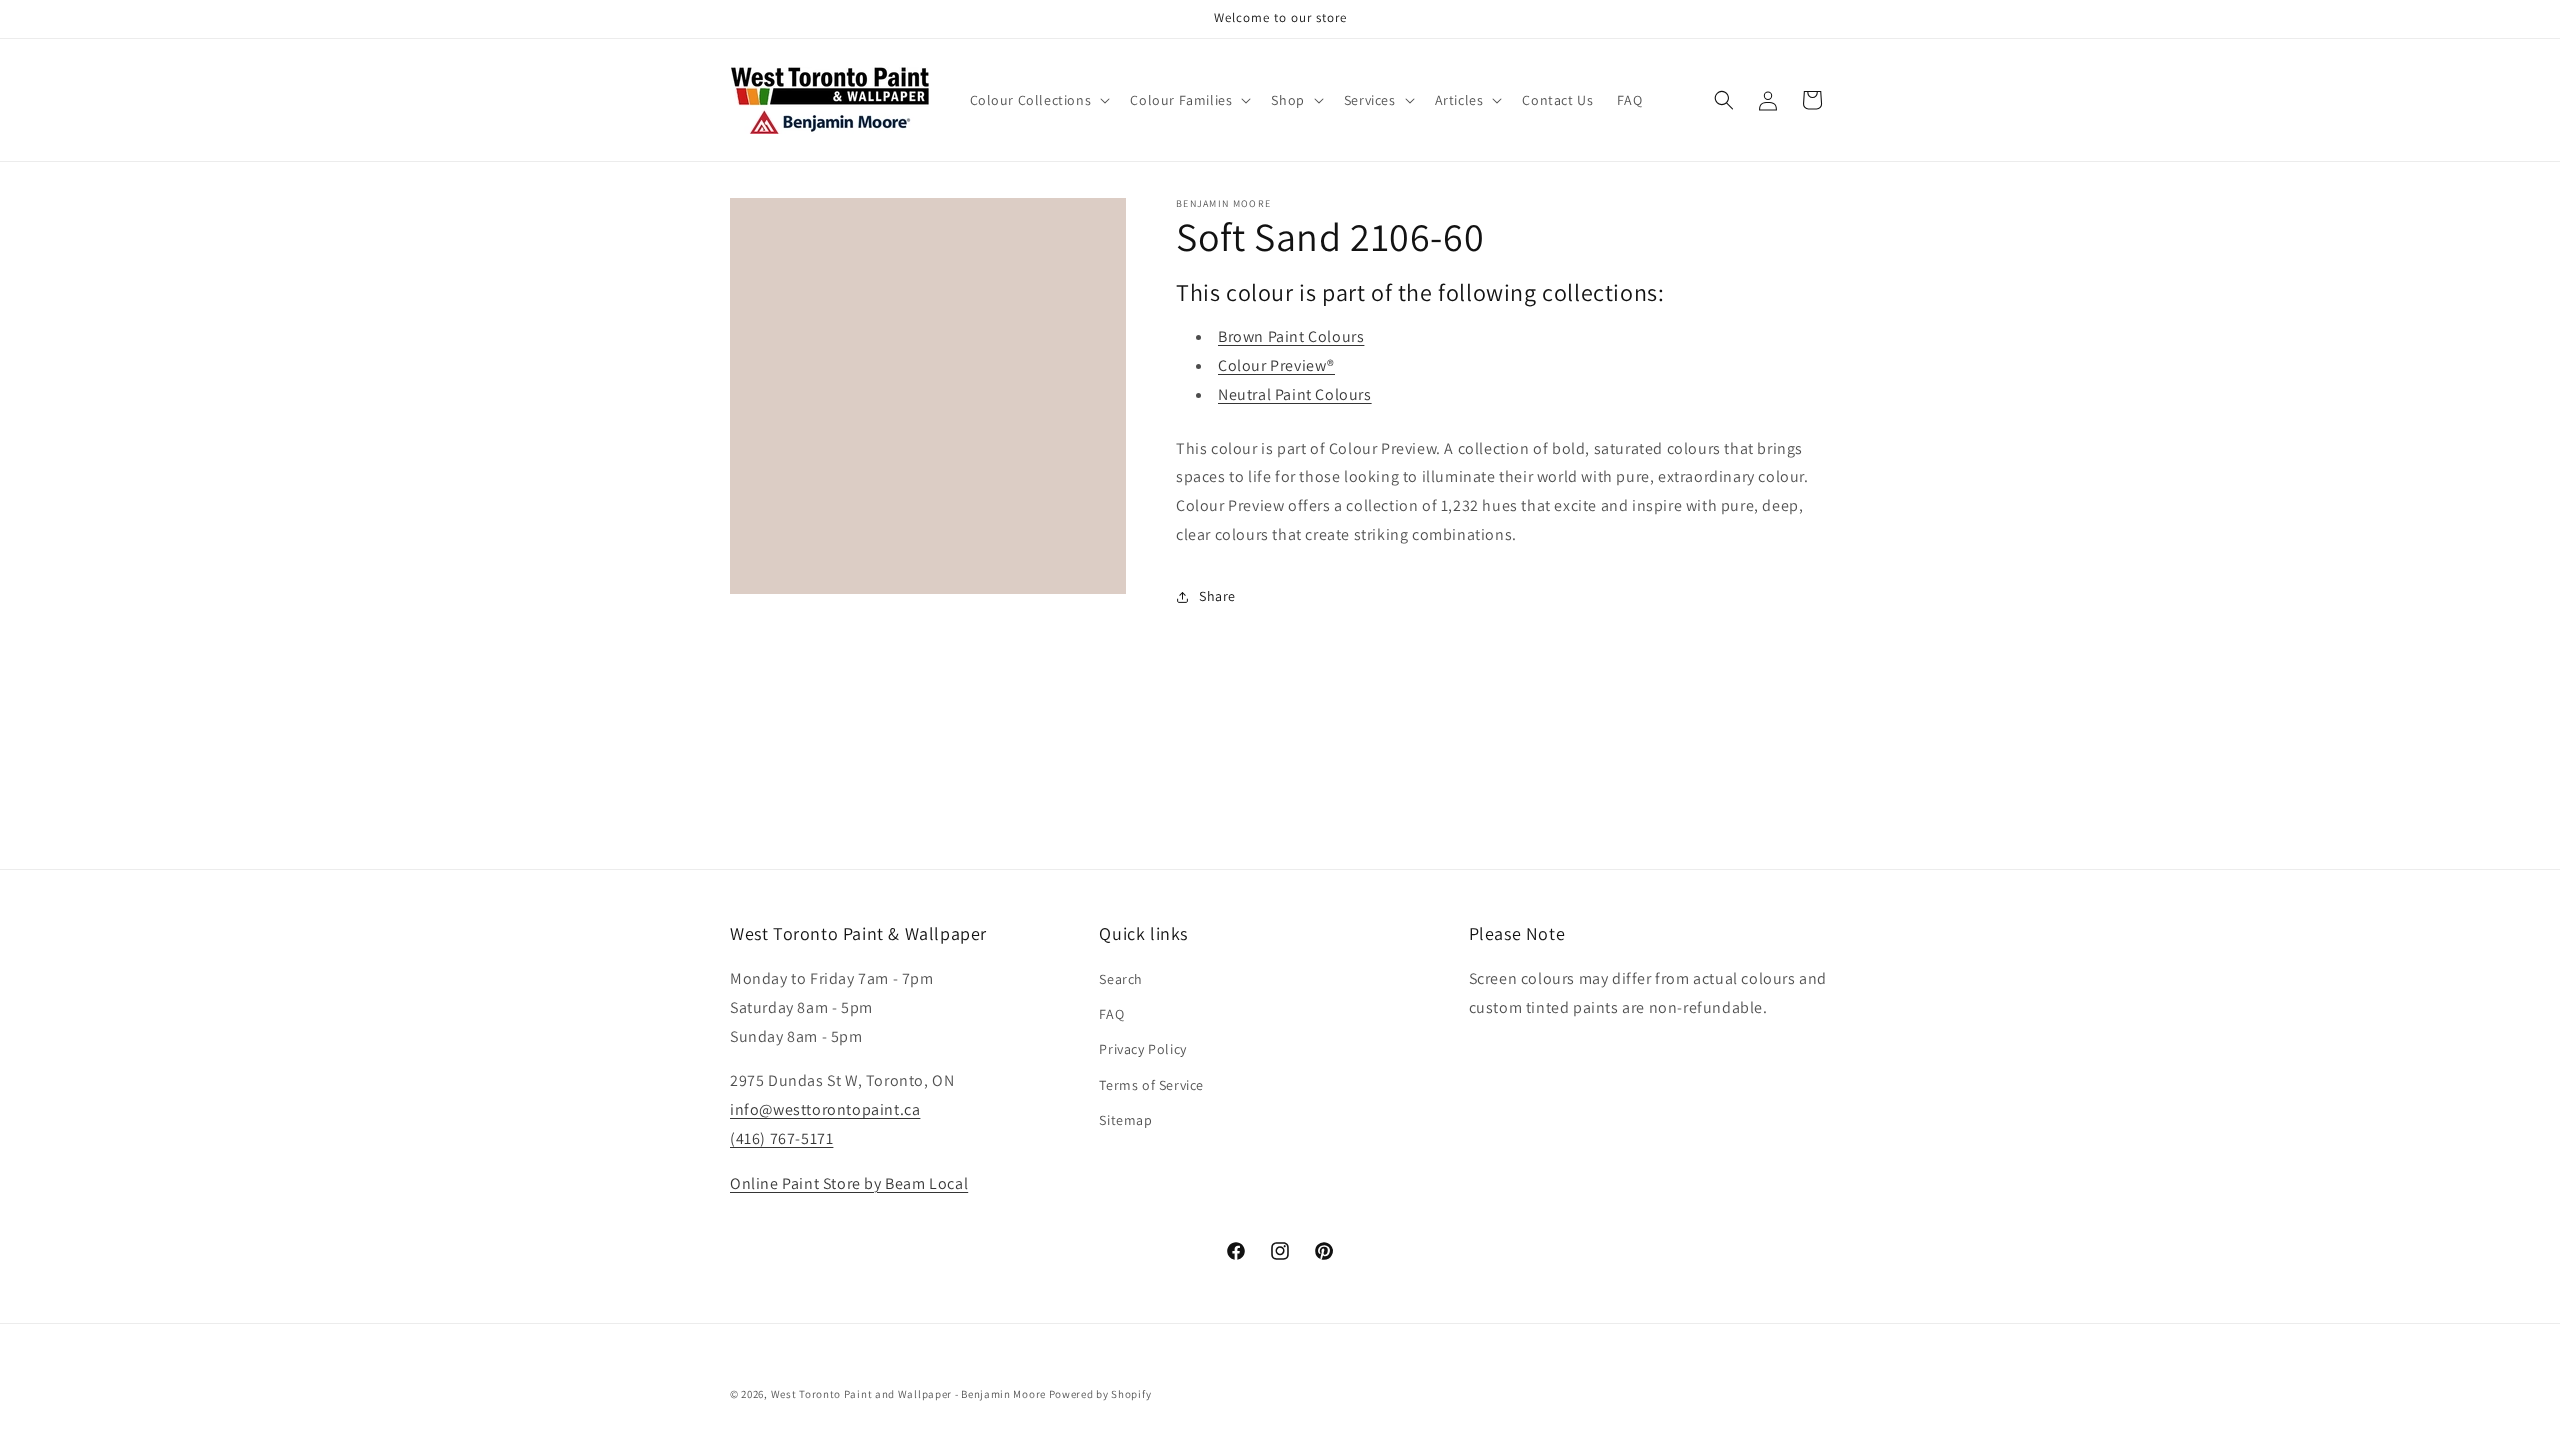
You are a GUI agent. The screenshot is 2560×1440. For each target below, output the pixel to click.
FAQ (1111, 1014)
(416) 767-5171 (781, 1138)
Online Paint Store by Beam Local (849, 1183)
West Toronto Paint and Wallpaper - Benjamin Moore (908, 1394)
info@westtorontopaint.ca (825, 1109)
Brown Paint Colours (1291, 336)
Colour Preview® (1276, 365)
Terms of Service (1151, 1085)
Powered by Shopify (1100, 1394)
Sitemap (1125, 1120)
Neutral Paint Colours (1295, 394)
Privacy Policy (1142, 1049)
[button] (1038, 100)
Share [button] (1217, 596)
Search (1121, 979)
